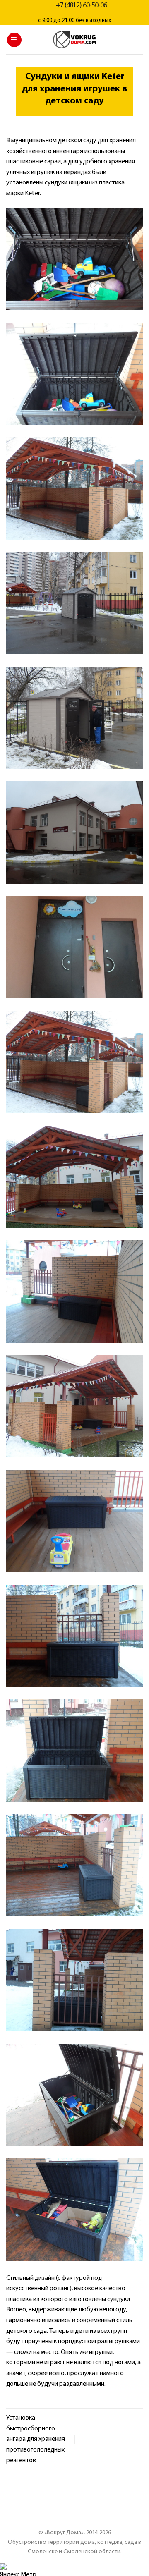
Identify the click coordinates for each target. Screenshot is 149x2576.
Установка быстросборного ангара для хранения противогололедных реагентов (36, 2439)
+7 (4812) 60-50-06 (81, 6)
